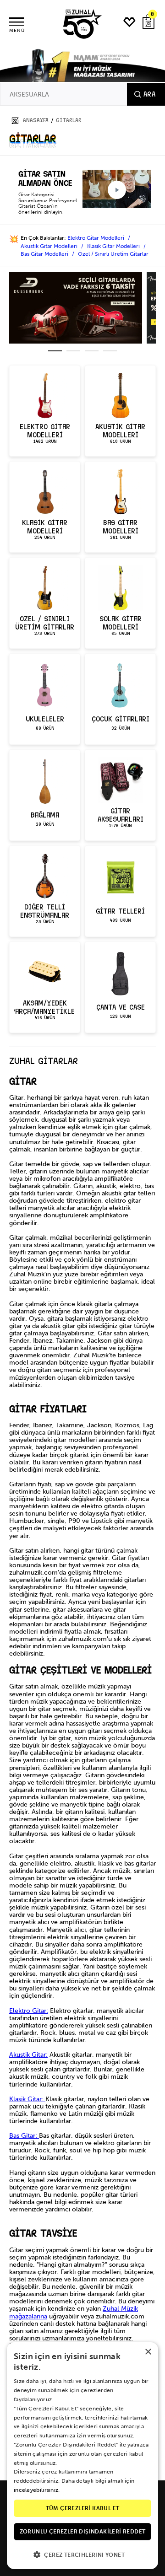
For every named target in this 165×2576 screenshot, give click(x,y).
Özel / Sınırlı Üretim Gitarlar (113, 254)
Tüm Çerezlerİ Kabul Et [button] (83, 2508)
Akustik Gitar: (28, 2055)
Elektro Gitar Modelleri (96, 238)
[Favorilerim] (130, 22)
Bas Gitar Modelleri (45, 254)
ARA (149, 94)
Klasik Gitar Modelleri (114, 246)
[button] (55, 351)
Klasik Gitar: (27, 2099)
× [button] (148, 2352)
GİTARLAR (69, 120)
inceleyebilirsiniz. (37, 2490)
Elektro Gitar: (29, 2011)
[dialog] (82, 2456)
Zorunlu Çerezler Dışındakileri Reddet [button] (83, 2532)
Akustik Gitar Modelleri (50, 246)
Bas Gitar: (24, 2136)
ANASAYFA (36, 120)
